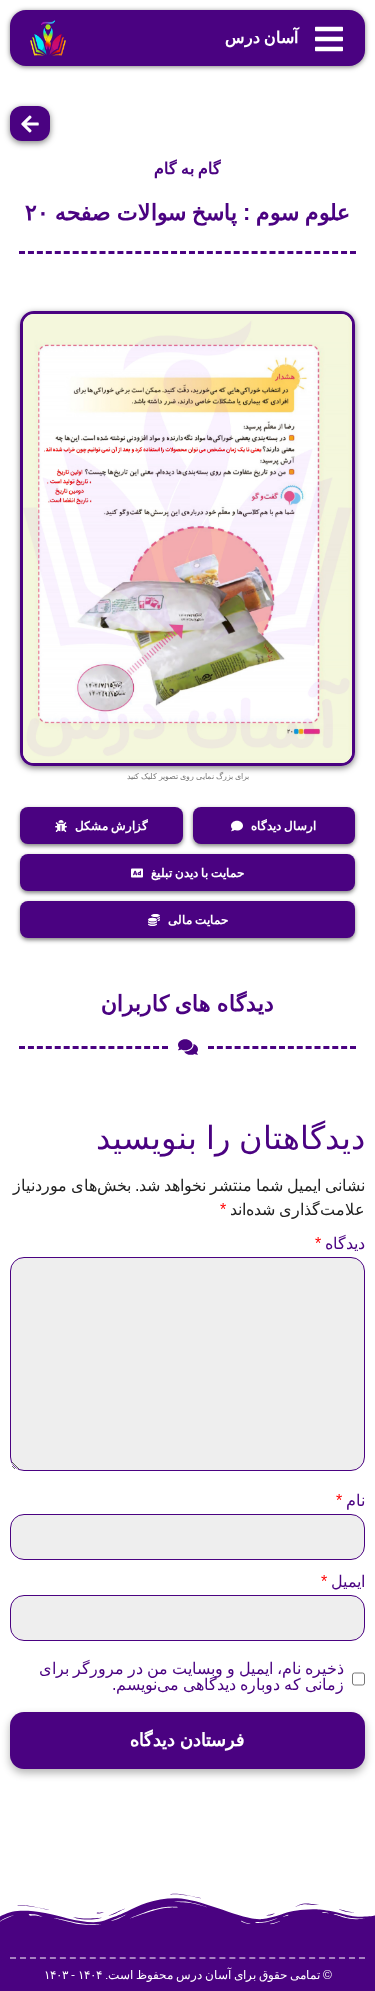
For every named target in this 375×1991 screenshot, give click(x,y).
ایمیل (343, 1582)
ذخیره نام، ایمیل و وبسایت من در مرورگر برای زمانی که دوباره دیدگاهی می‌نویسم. (191, 1677)
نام (350, 1501)
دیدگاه (340, 1244)
